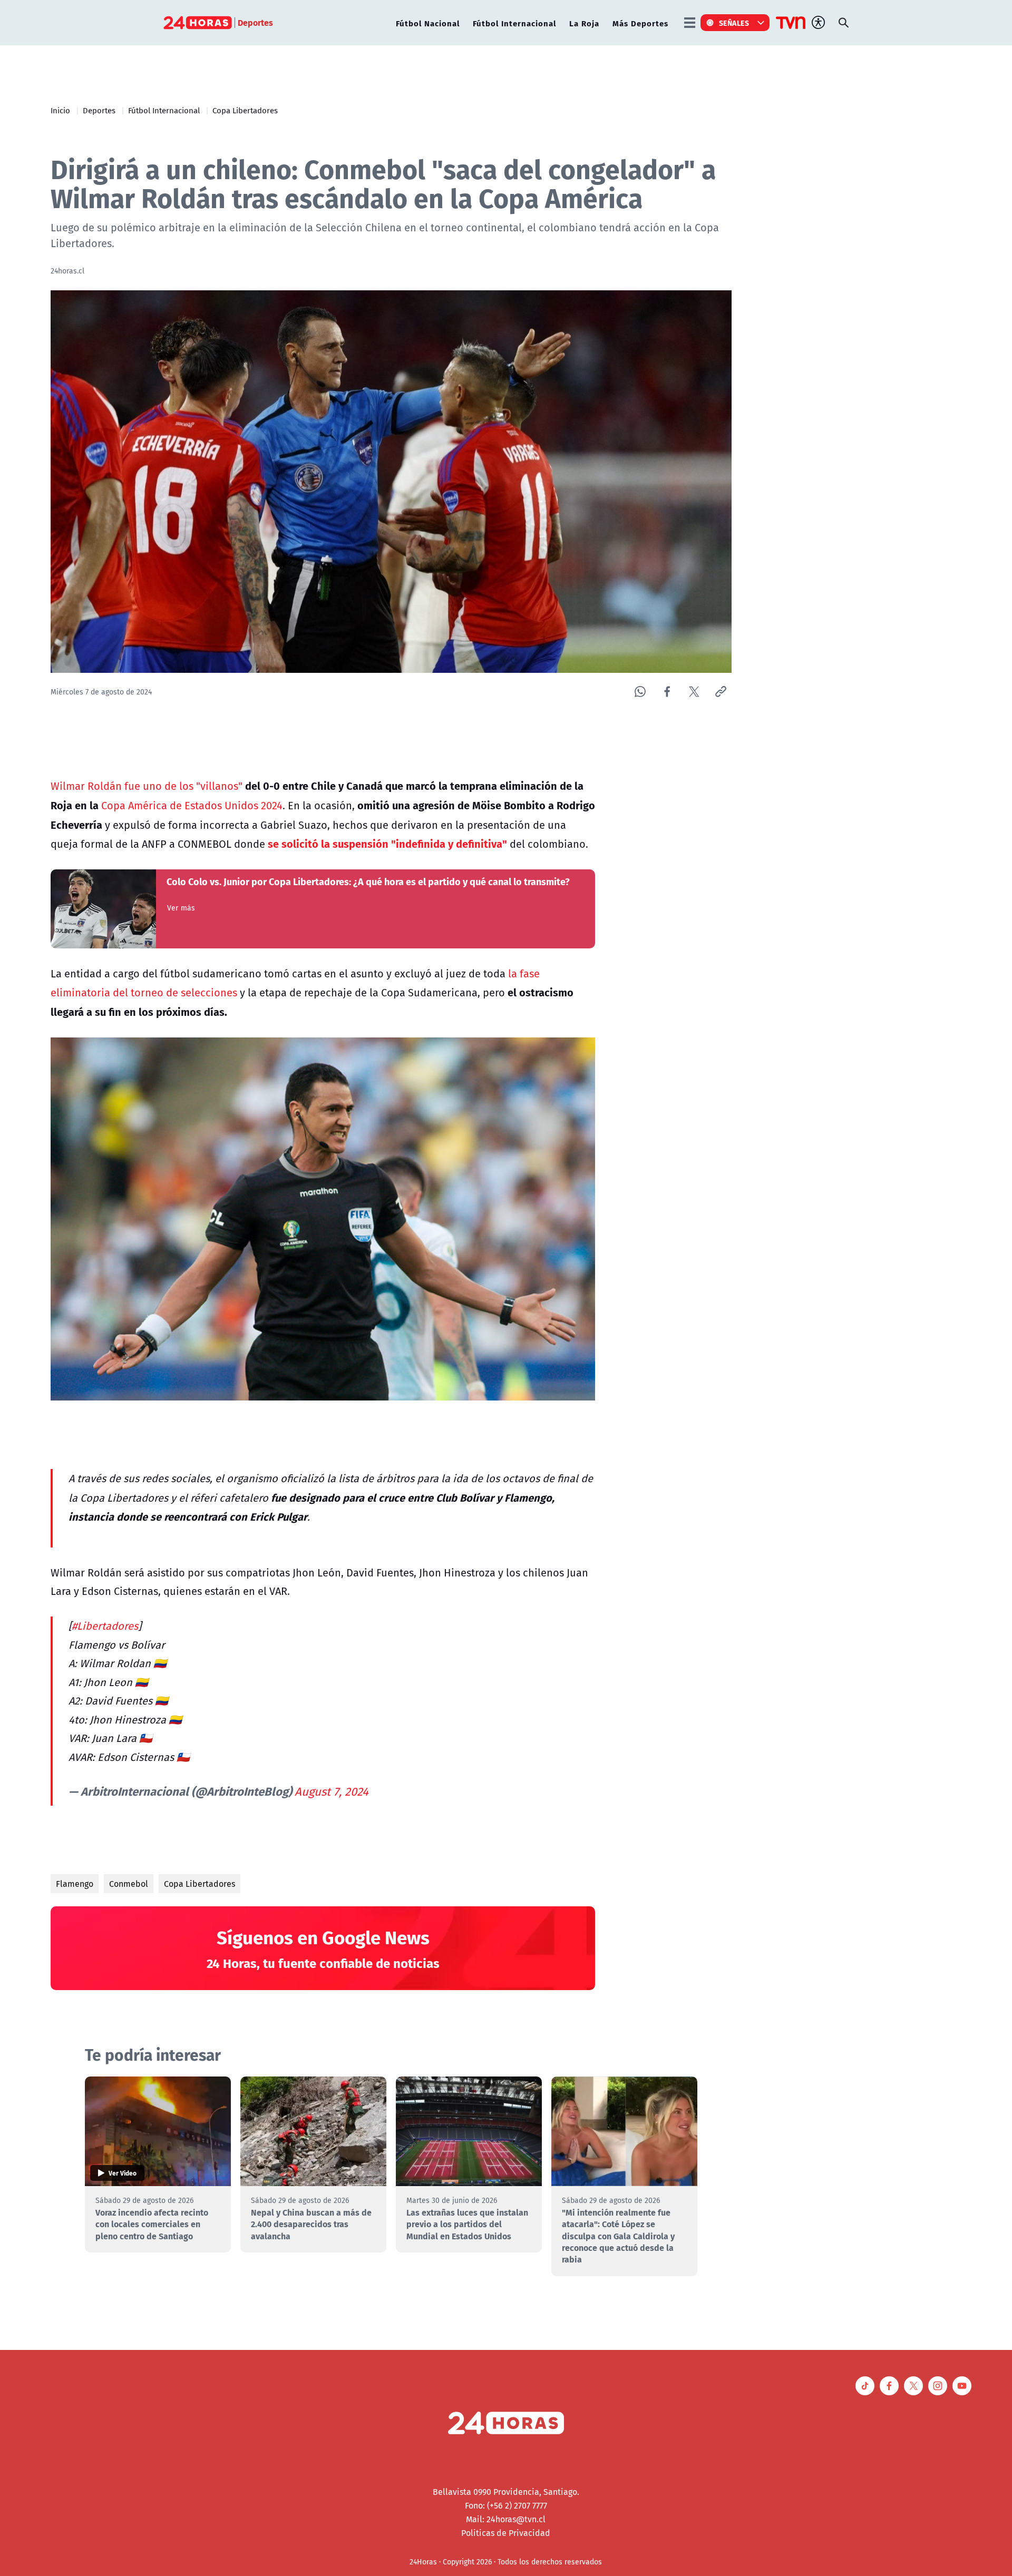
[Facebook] (667, 692)
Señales (734, 23)
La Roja (584, 23)
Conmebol (129, 1884)
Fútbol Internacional (514, 23)
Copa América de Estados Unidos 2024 (192, 805)
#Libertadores (105, 1626)
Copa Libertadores (245, 110)
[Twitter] (694, 692)
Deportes (99, 110)
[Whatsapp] (640, 692)
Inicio (60, 110)
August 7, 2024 (332, 1791)
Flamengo (75, 1884)
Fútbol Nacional (428, 23)
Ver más (181, 908)
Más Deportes (640, 23)
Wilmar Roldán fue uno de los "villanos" (147, 786)
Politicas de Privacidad (506, 2533)
